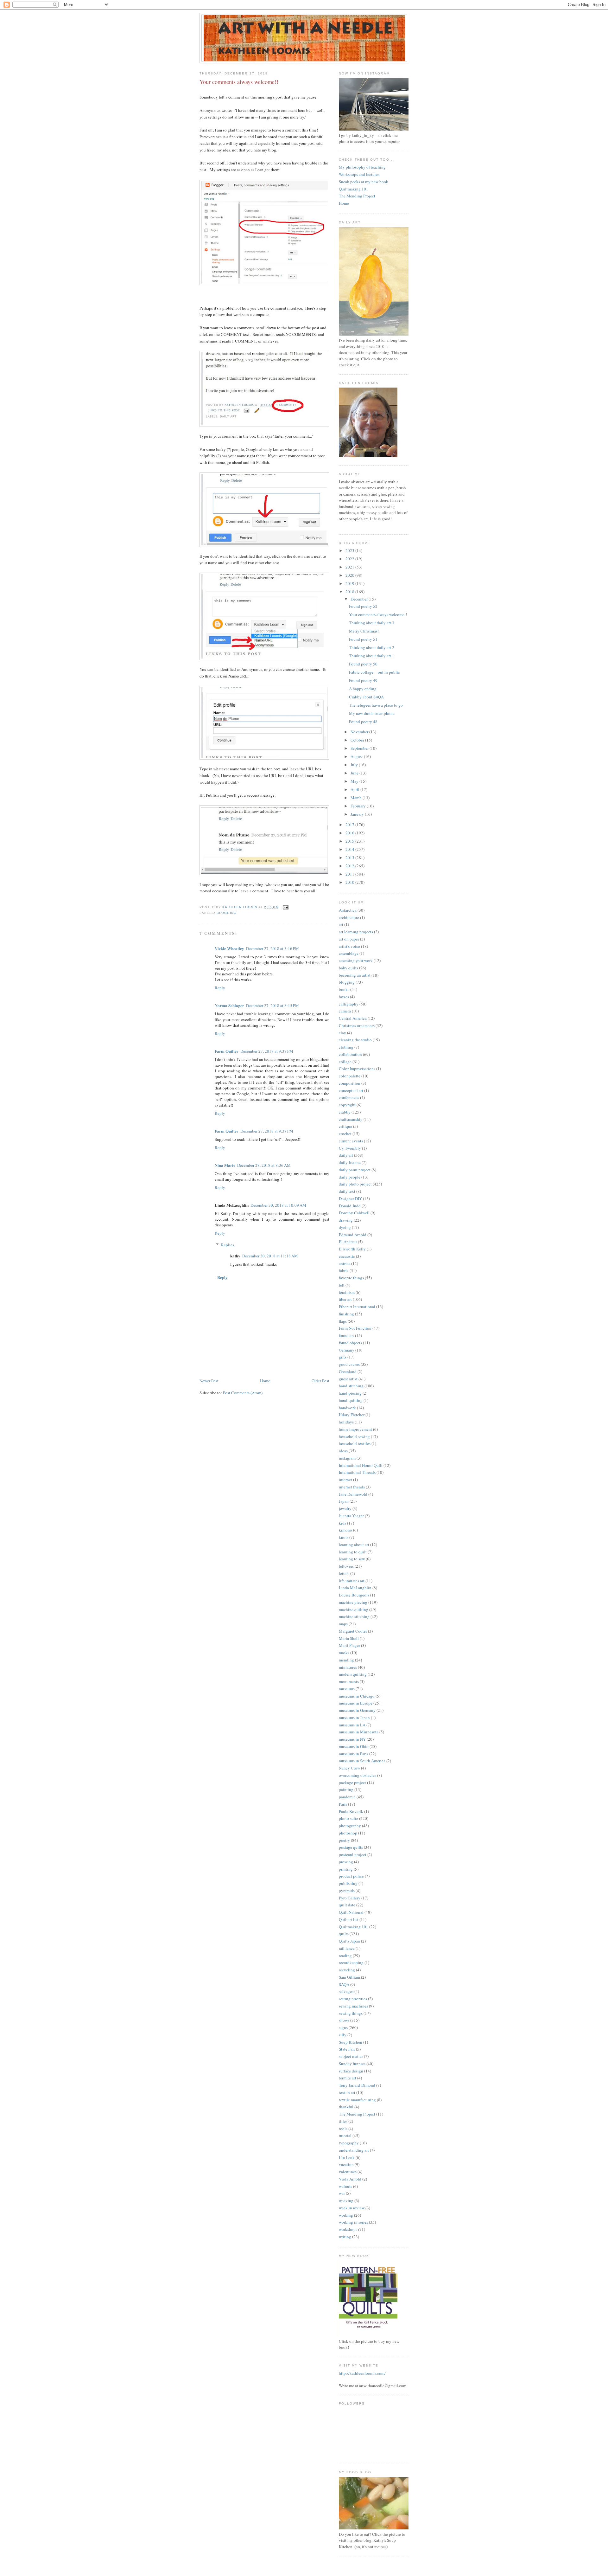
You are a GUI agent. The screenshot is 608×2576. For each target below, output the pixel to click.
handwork (347, 1408)
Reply (220, 988)
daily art (346, 1155)
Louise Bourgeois (354, 1595)
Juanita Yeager (351, 1516)
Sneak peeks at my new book (364, 182)
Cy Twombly (350, 1148)
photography (350, 1826)
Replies (228, 1245)
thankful (346, 2107)
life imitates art (352, 1581)
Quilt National (351, 1912)
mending (346, 1660)
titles (343, 2121)
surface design (351, 2071)
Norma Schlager (229, 1005)
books (344, 989)
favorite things (351, 1278)
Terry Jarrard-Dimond (357, 2085)
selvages (346, 1991)
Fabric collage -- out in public (374, 672)
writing (345, 2237)
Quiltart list (349, 1919)
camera (345, 1011)
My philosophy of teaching (362, 167)
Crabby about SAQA (366, 697)
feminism (347, 1292)
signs (343, 2027)
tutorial (345, 2136)
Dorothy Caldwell (354, 1213)
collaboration (350, 1054)
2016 (350, 833)
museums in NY (352, 1739)
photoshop (348, 1833)
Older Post (320, 1381)
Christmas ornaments (357, 1025)
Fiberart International (357, 1307)
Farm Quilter (227, 1051)
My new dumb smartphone (372, 713)
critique (345, 1126)
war (342, 2193)
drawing (346, 1220)
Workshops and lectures (359, 174)
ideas (343, 1451)
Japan (344, 1501)
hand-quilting (351, 1400)
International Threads (357, 1472)
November (360, 732)
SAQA (344, 1984)
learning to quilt (353, 1552)
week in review (352, 2208)
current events (351, 1141)
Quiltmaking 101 (354, 189)
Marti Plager (349, 1645)
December (360, 599)
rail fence (347, 1948)
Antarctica (348, 910)
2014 (350, 849)
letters (344, 1573)
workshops (348, 2229)
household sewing (354, 1436)
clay (342, 1033)
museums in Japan (354, 1718)
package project (352, 1783)
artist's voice (349, 946)
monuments (349, 1681)
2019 (350, 583)
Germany (347, 1350)
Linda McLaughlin (355, 1588)
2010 (350, 882)
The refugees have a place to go (376, 705)
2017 (350, 825)
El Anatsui (348, 1242)
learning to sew (352, 1559)
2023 (350, 550)
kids (342, 1523)
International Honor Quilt (361, 1465)
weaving (346, 2200)
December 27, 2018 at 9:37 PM (267, 1051)
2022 (350, 559)
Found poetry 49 (363, 680)
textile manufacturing (357, 2100)
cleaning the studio (355, 1040)
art (341, 924)
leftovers (346, 1566)
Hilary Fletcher (352, 1415)
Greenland (348, 1372)
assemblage (349, 953)
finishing (346, 1314)
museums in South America (362, 1761)
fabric (344, 1270)
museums (347, 1689)
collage (345, 1062)
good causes (349, 1364)
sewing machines (353, 2006)
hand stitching (351, 1386)
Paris (343, 1804)
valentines (348, 2172)
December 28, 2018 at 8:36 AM (264, 1165)
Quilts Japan (349, 1941)
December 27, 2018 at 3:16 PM (272, 948)
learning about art (354, 1545)
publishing (348, 1883)
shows (344, 2020)
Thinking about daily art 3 (372, 623)
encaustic (347, 1256)
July (355, 765)
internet (345, 1480)
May (355, 781)
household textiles (355, 1443)
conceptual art (351, 1090)
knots (344, 1537)
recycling (347, 1970)
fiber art (345, 1299)
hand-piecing (350, 1393)
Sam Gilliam (349, 1977)
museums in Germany (357, 1710)
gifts (343, 1357)
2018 (350, 592)
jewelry (345, 1508)
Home (265, 1381)
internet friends (352, 1487)
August (357, 756)
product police (351, 1876)
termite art (348, 2078)
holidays (346, 1422)
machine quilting (354, 1609)
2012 (350, 866)
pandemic (347, 1797)
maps (343, 1624)
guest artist (348, 1379)
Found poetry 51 (363, 639)
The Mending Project (357, 196)
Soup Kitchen (351, 2042)
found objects (350, 1343)
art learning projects (356, 932)
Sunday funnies (352, 2064)
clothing (346, 1047)
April (355, 789)
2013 (350, 858)
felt (342, 1285)
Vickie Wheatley (229, 948)
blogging (227, 913)
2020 (350, 575)
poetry (344, 1840)
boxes (344, 997)
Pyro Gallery (350, 1898)
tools (343, 2129)
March (357, 798)
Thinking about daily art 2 (372, 647)
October (358, 740)
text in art (347, 2092)
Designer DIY (350, 1198)
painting (346, 1789)
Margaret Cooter (353, 1631)
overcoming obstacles (358, 1775)
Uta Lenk (347, 2157)
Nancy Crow (349, 1768)
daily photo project (355, 1184)
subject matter (351, 2056)
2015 (350, 841)
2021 (350, 567)
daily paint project (355, 1170)
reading (345, 1956)
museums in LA (352, 1725)
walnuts (345, 2186)
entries (345, 1263)
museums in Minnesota (359, 1732)
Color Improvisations (357, 1069)
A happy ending (363, 689)
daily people (350, 1177)
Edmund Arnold (353, 1235)
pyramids (347, 1891)
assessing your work (356, 960)
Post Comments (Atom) (243, 1393)
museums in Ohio (354, 1746)
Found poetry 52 (363, 606)
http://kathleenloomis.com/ (362, 2373)
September (360, 748)
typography (349, 2143)
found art (346, 1335)
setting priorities (353, 1999)
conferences (349, 1097)
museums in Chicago (357, 1696)
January (358, 814)
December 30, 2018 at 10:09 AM (278, 1205)
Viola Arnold (350, 2179)
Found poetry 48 (363, 722)
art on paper (349, 939)
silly (343, 2035)
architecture (349, 917)
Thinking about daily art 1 (372, 656)
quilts (344, 1934)
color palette (350, 1076)
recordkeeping (351, 1963)
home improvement (355, 1429)
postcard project (353, 1854)
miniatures (348, 1667)
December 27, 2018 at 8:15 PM (272, 1005)
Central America (353, 1018)
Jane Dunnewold (353, 1494)
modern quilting (353, 1674)
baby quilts (348, 968)
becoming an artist (355, 975)
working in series (353, 2222)
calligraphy (349, 1004)
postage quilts (351, 1847)
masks (344, 1653)
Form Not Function (355, 1328)
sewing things (351, 2013)
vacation (346, 2164)
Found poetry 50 (363, 664)
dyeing (345, 1227)
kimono (345, 1530)
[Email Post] (285, 907)
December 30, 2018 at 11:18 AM (270, 1256)
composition (350, 1083)
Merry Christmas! (364, 631)
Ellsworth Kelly (352, 1249)
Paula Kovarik (351, 1811)
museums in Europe (356, 1703)
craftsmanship (351, 1119)
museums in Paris (354, 1754)
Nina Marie (225, 1165)
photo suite (348, 1818)
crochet (345, 1134)
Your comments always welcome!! (378, 614)
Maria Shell (349, 1638)
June (355, 773)
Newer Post (209, 1381)
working (346, 2215)
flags (343, 1321)
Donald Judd (350, 1206)
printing (346, 1869)
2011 (350, 874)
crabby (345, 1112)
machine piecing (353, 1602)
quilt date (347, 1905)
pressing (346, 1862)
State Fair (347, 2049)
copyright (347, 1105)
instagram (347, 1458)
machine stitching (354, 1616)
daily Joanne (350, 1162)
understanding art (354, 2150)
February (359, 806)
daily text (347, 1191)
